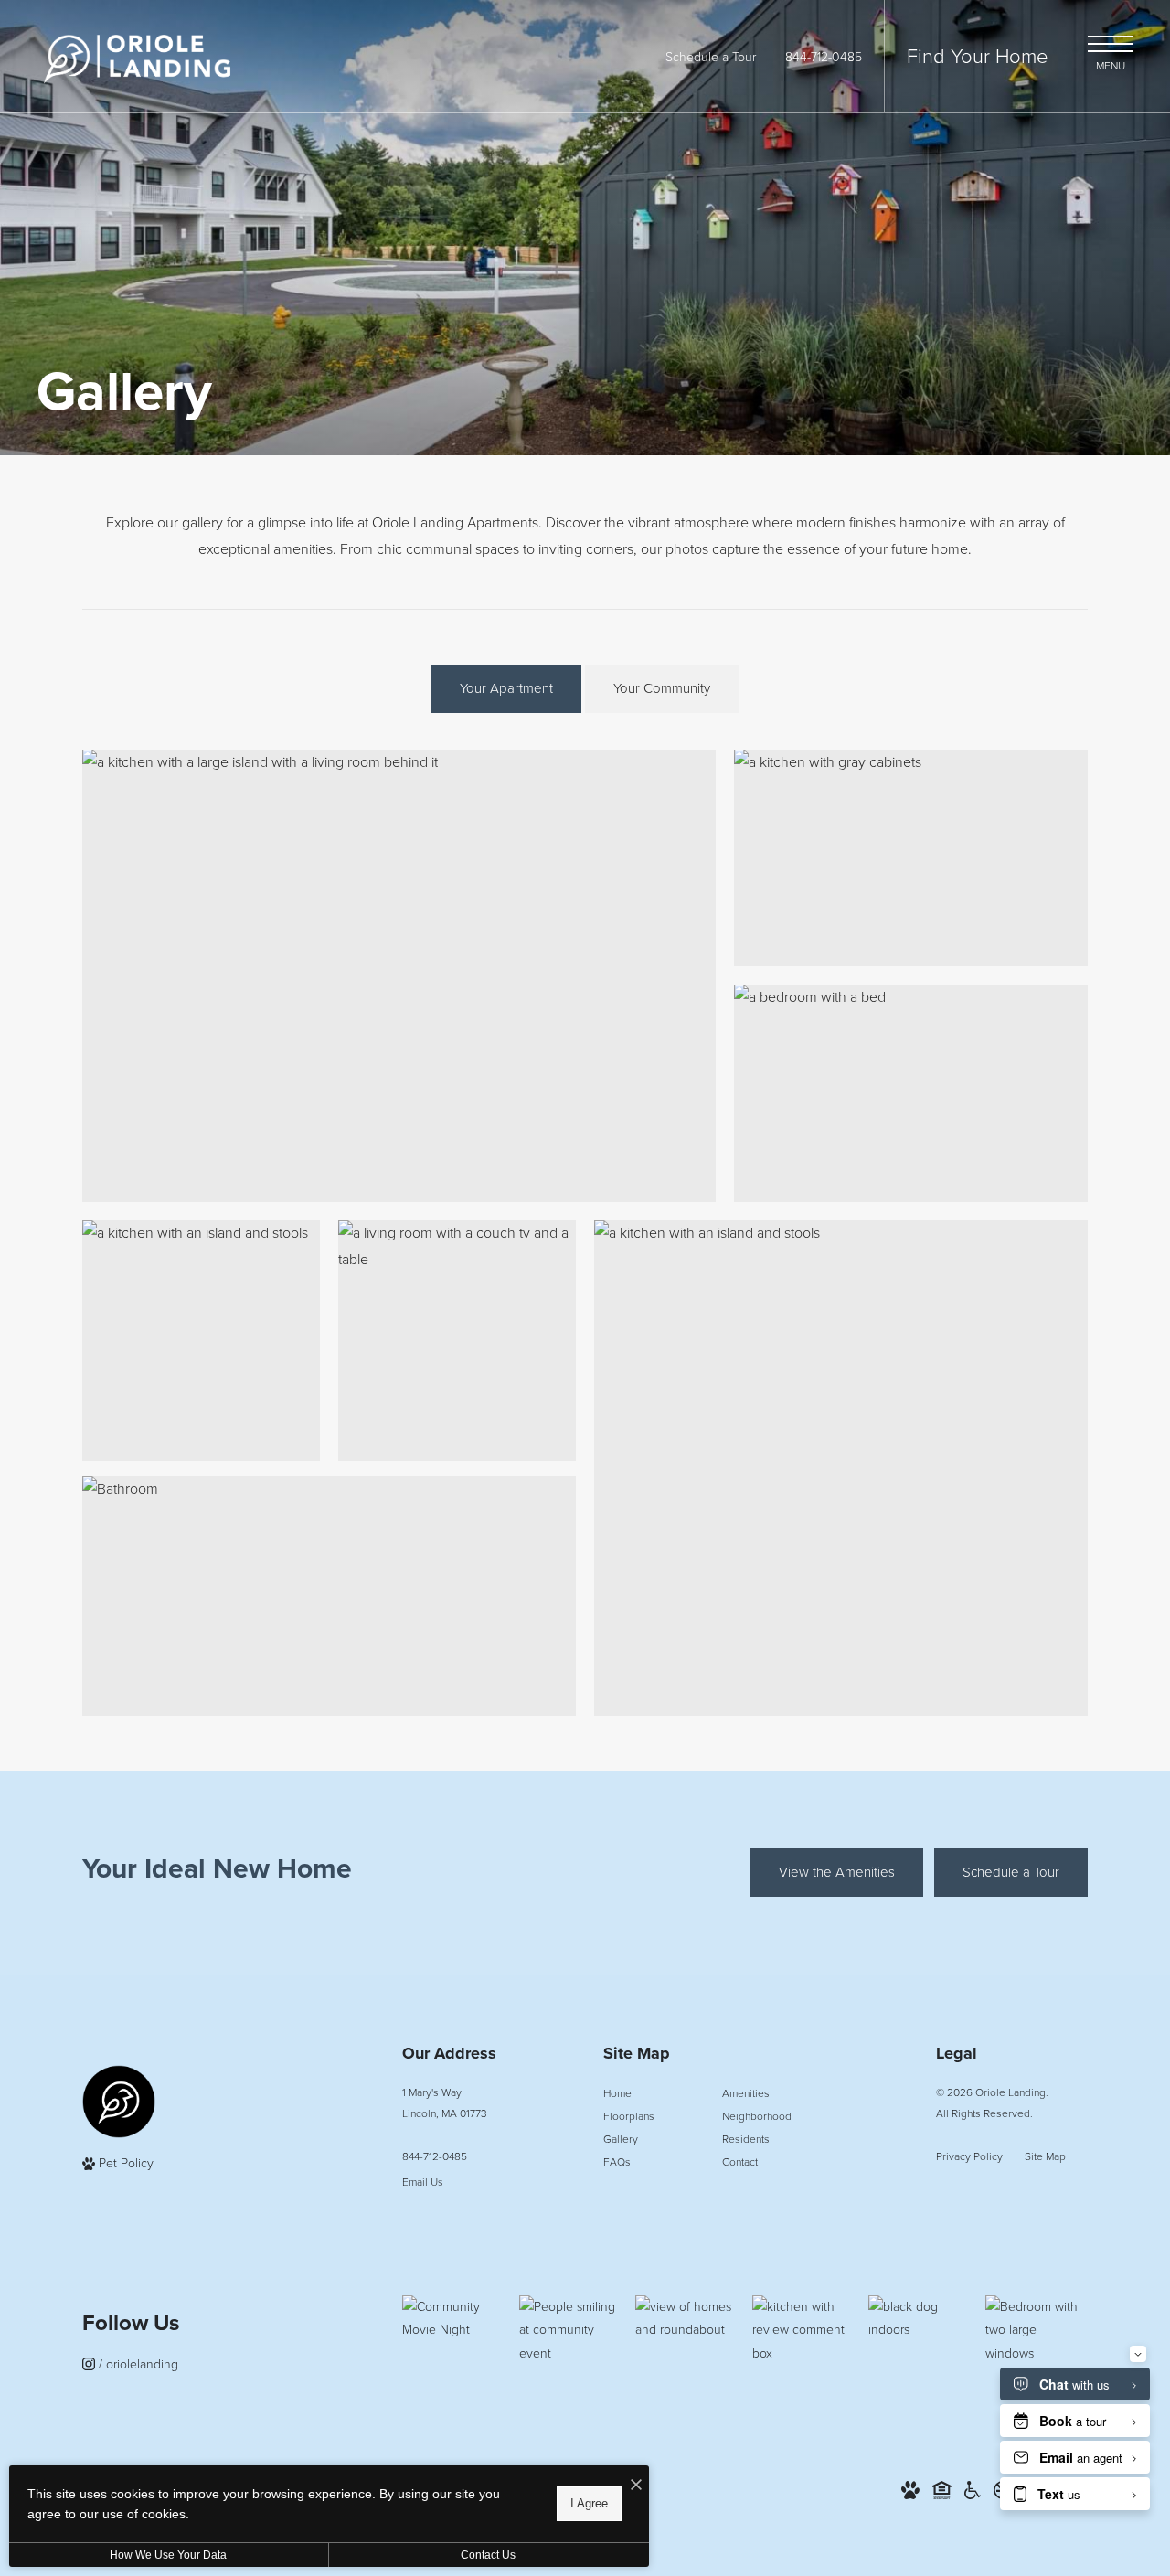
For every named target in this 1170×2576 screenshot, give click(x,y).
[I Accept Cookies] (636, 2486)
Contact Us (488, 2555)
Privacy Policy (969, 2156)
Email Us (423, 2182)
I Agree (589, 2503)
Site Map (1045, 2156)
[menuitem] (648, 2094)
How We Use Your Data (168, 2555)
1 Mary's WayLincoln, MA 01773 (445, 2103)
